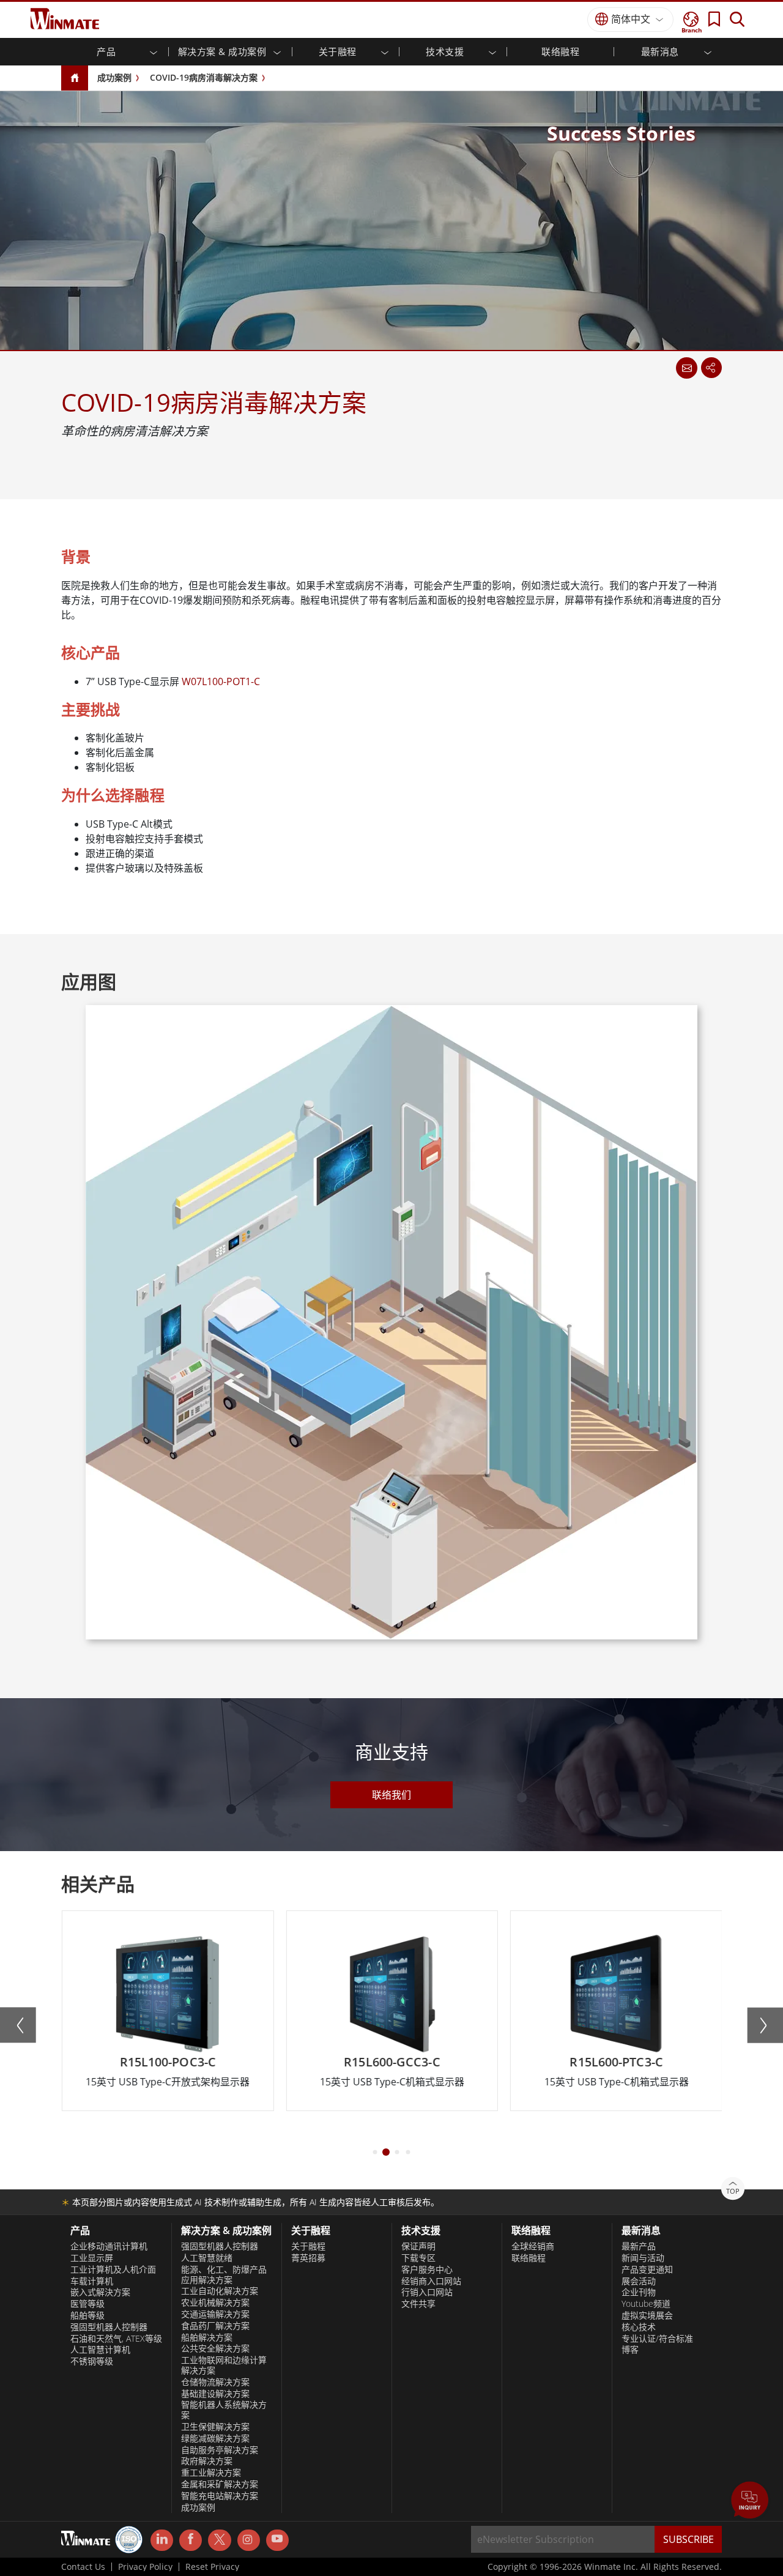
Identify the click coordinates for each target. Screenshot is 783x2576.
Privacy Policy (145, 2567)
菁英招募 (308, 2258)
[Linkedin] (162, 2541)
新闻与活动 (643, 2258)
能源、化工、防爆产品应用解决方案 (224, 2275)
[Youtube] (277, 2541)
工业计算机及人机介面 (113, 2270)
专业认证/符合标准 (657, 2339)
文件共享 (418, 2304)
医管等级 (87, 2304)
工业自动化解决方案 (220, 2291)
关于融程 (308, 2246)
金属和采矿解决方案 (220, 2484)
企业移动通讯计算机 (109, 2246)
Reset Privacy (212, 2567)
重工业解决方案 (211, 2473)
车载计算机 (92, 2281)
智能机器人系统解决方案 (224, 2410)
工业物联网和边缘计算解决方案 (224, 2365)
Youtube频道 (646, 2304)
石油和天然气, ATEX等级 (116, 2339)
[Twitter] (219, 2539)
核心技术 (639, 2327)
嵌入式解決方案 (100, 2292)
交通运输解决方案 (215, 2314)
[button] (750, 2501)
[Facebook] (191, 2541)
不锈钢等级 (92, 2361)
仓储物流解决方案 (215, 2382)
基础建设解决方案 (215, 2394)
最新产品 (639, 2246)
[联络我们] (686, 368)
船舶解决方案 (207, 2337)
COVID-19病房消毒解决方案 (204, 77)
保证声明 (418, 2246)
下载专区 (418, 2258)
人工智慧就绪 (207, 2258)
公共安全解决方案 (215, 2348)
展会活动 (639, 2281)
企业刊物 (639, 2292)
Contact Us (83, 2567)
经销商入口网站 (431, 2281)
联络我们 (391, 1795)
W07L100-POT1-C (221, 681)
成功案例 (114, 77)
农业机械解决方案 (215, 2303)
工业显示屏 (92, 2258)
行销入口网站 (427, 2292)
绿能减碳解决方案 (215, 2438)
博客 (630, 2350)
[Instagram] (249, 2540)
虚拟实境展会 (647, 2315)
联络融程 (560, 51)
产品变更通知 (647, 2270)
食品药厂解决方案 (215, 2326)
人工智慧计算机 (100, 2350)
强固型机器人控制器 (109, 2327)
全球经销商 (533, 2246)
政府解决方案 (207, 2461)
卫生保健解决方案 (215, 2427)
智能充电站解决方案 (220, 2496)
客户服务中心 (427, 2270)
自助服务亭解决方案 (220, 2450)
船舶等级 (87, 2315)
